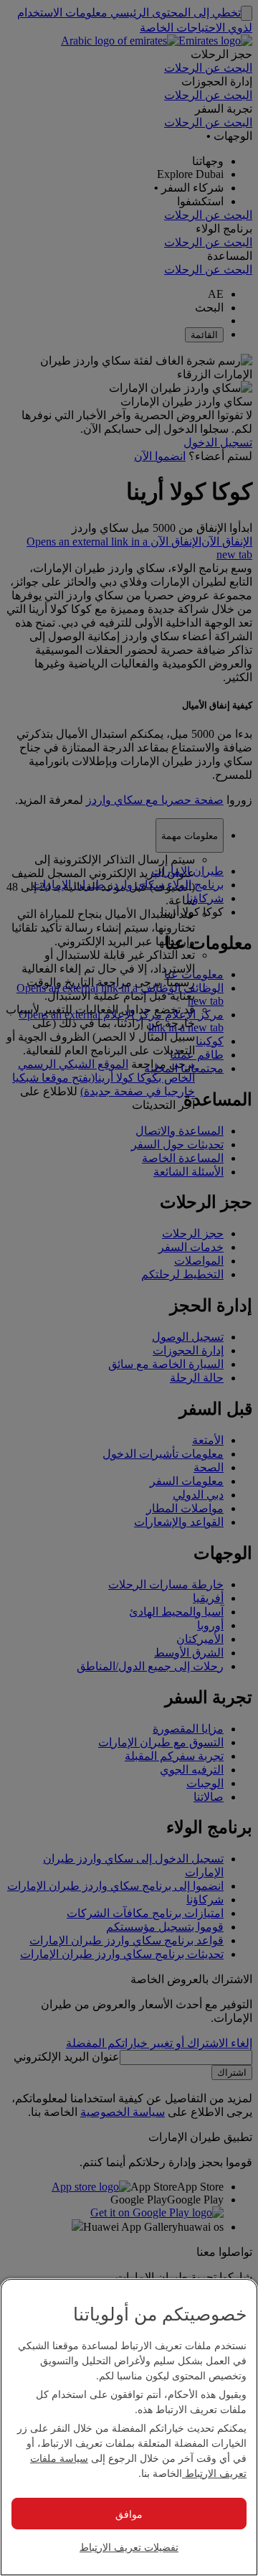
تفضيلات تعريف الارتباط (129, 2547)
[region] (129, 2427)
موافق (129, 2514)
